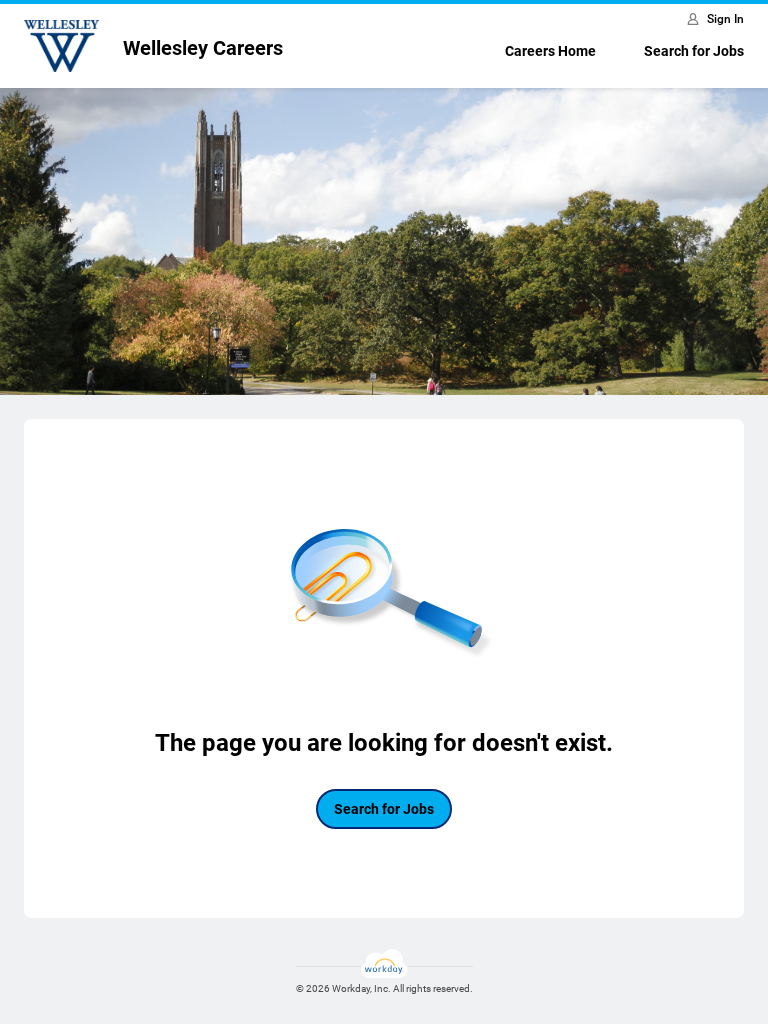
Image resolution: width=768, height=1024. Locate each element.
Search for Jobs (694, 51)
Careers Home (550, 51)
